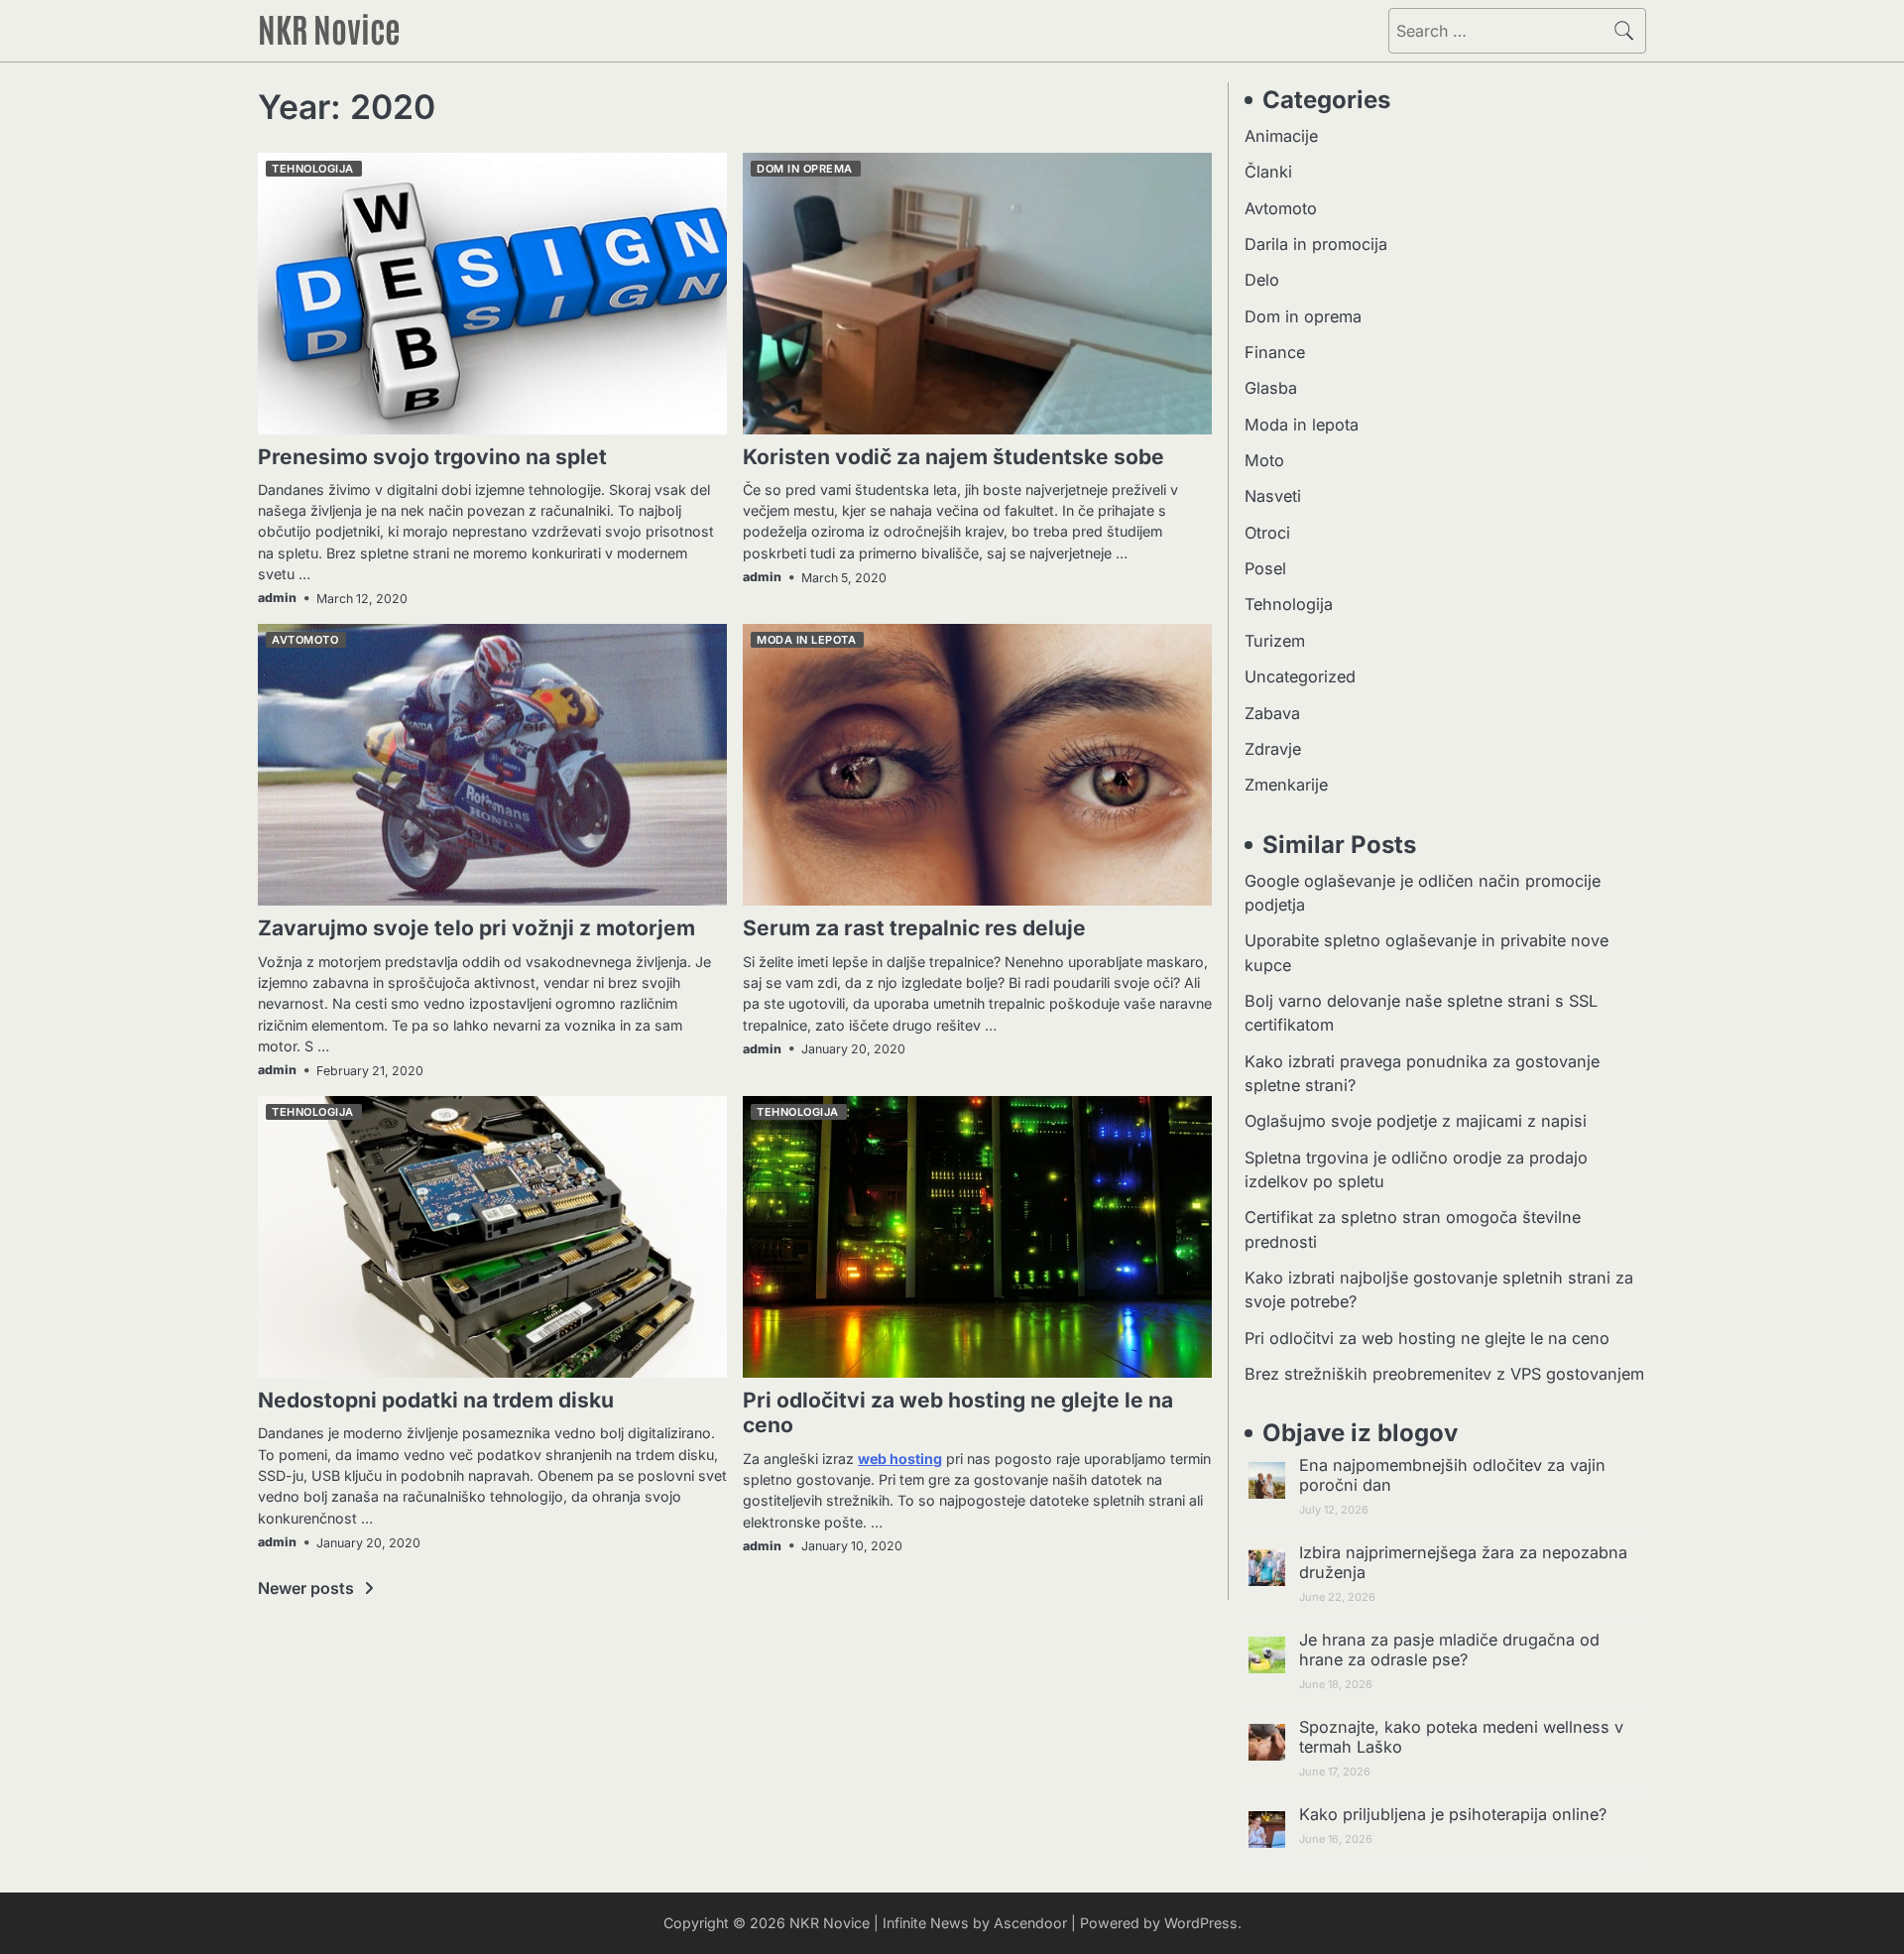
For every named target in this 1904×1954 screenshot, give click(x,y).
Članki (1268, 172)
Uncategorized (1300, 676)
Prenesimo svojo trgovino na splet (432, 457)
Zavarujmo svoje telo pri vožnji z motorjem (476, 928)
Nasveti (1273, 496)
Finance (1275, 352)
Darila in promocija (1316, 244)
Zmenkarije (1286, 785)
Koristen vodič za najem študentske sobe (953, 457)
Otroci (1267, 533)
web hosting (900, 1459)
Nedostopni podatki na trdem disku (436, 1400)
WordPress (1201, 1923)
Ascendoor (1030, 1923)
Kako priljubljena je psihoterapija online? (1453, 1814)
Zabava (1272, 713)
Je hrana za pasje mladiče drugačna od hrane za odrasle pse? (1449, 1649)
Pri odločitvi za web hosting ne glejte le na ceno (1427, 1338)
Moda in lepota (806, 640)
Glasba (1271, 388)
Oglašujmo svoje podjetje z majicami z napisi (1416, 1121)
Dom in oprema (805, 169)
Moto (1264, 460)
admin (277, 598)
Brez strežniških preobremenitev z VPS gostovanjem (1444, 1374)
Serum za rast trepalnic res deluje (914, 928)
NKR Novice (329, 28)
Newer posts (306, 1588)
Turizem (1275, 641)
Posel (1265, 568)
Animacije (1281, 136)
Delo (1262, 280)
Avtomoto (305, 640)
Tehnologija (313, 169)
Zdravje (1273, 749)
